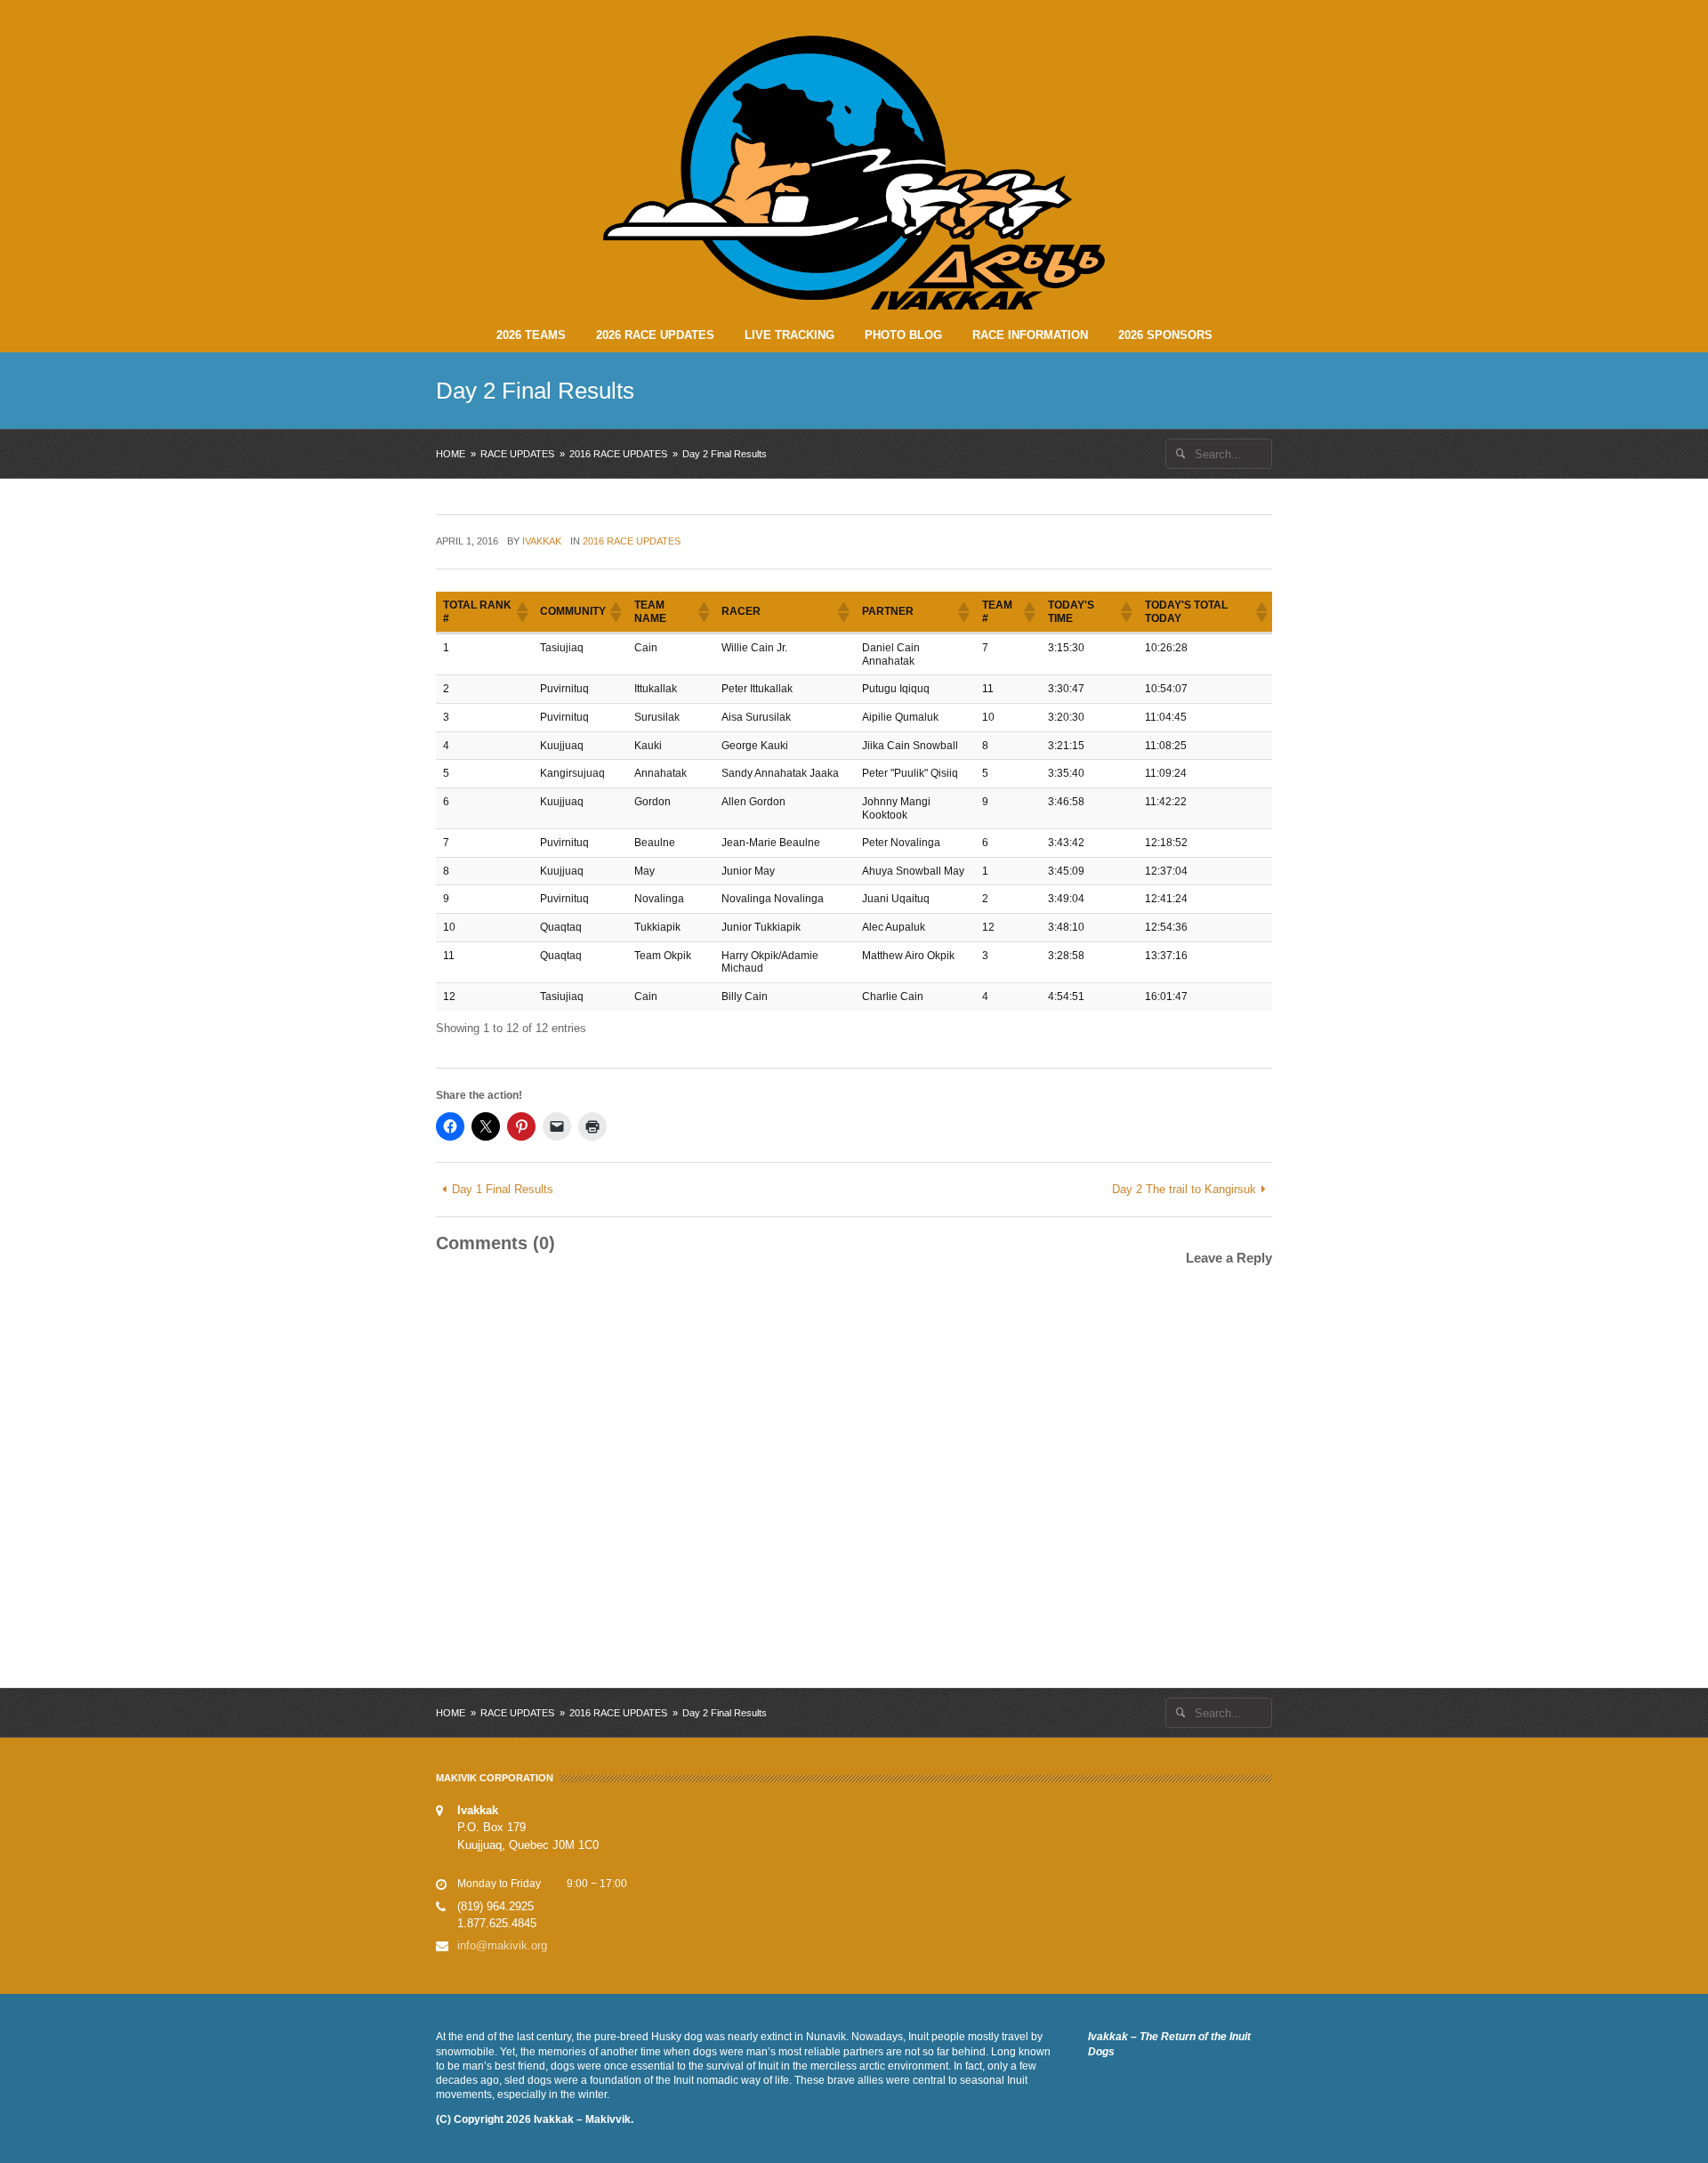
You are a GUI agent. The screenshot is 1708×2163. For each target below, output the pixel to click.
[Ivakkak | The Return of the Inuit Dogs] (854, 172)
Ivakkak (542, 541)
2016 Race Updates (618, 454)
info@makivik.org (502, 1945)
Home (451, 454)
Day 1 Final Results (503, 1189)
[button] (521, 612)
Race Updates (517, 454)
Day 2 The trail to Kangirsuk (1184, 1189)
